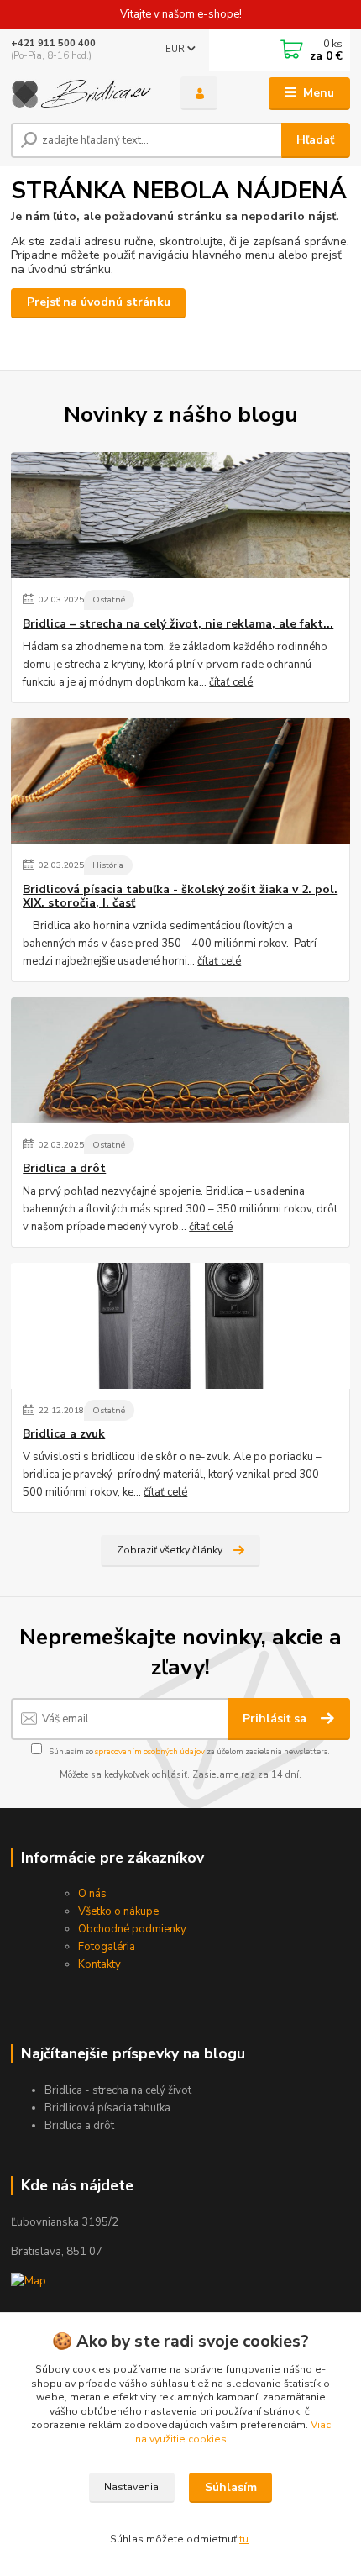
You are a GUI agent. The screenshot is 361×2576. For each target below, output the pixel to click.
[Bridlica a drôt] (180, 1060)
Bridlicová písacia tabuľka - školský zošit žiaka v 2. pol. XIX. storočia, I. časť (180, 896)
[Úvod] (81, 94)
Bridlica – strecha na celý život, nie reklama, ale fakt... (178, 624)
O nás (92, 1894)
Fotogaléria (107, 1947)
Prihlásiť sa (276, 1719)
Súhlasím (231, 2487)
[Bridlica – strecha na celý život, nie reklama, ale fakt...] (180, 515)
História (108, 865)
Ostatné (109, 599)
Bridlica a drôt (64, 1169)
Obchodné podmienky (132, 1929)
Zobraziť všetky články (170, 1550)
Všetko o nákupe (118, 1911)
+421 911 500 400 (53, 43)
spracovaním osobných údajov (150, 1751)
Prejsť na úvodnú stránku (99, 302)
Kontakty (99, 1964)
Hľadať (315, 140)
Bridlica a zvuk (64, 1434)
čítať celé (231, 682)
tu (244, 2539)
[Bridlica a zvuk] (180, 1326)
